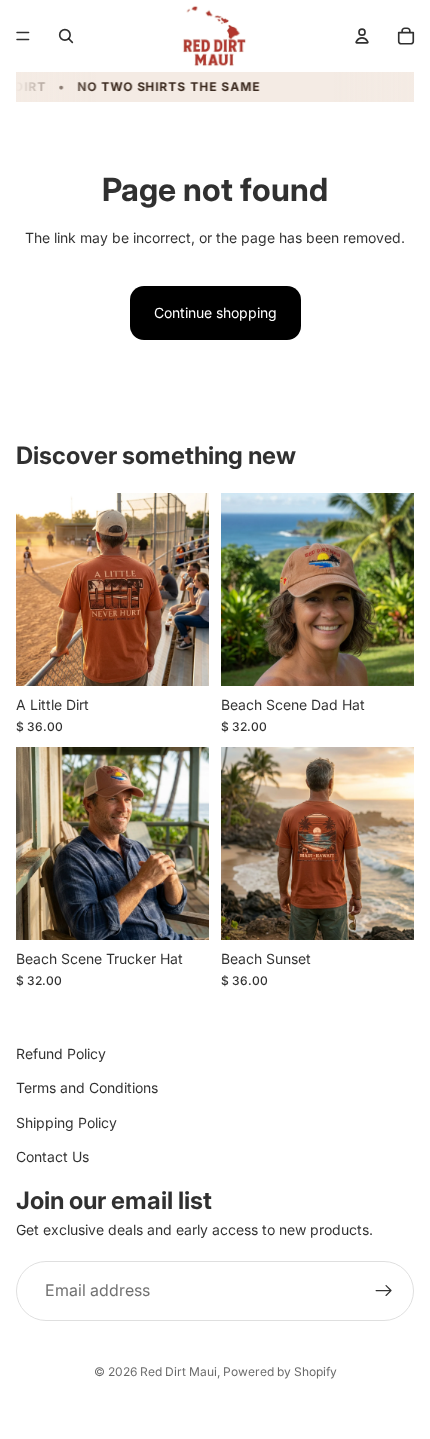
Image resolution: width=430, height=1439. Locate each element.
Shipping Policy (66, 1122)
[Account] (362, 36)
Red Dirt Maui (178, 1371)
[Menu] (23, 36)
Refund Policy (61, 1053)
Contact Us (52, 1156)
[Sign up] (384, 1291)
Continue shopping (215, 312)
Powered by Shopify (280, 1371)
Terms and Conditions (87, 1088)
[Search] (66, 36)
